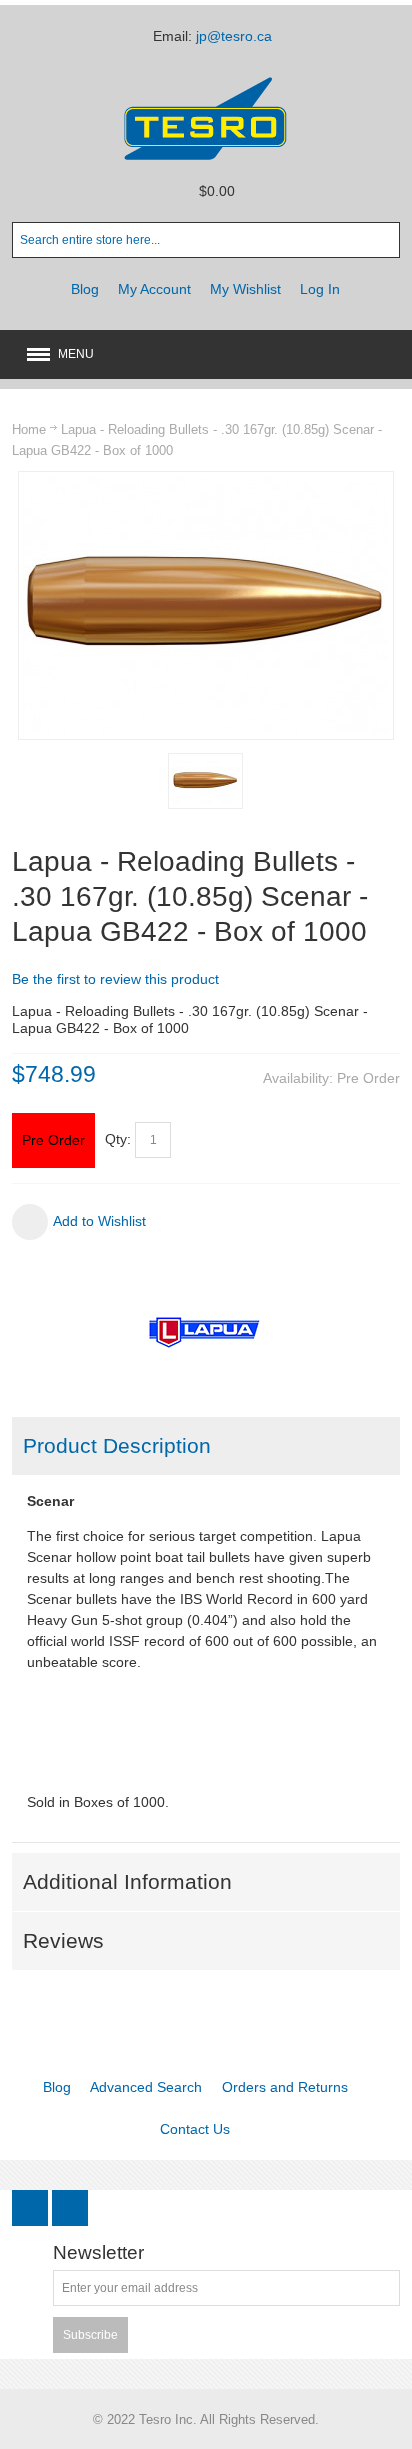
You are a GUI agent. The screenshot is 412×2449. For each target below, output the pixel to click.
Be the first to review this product (115, 979)
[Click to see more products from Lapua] (205, 1332)
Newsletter (98, 2253)
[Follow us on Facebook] (32, 2209)
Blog (85, 289)
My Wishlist (245, 289)
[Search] (382, 240)
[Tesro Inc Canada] (206, 118)
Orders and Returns (285, 2087)
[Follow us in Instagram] (70, 2209)
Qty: (118, 1139)
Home (29, 429)
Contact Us (195, 2129)
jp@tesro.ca (234, 36)
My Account (154, 289)
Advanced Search (146, 2087)
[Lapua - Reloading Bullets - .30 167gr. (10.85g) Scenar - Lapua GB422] (205, 781)
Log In (320, 289)
